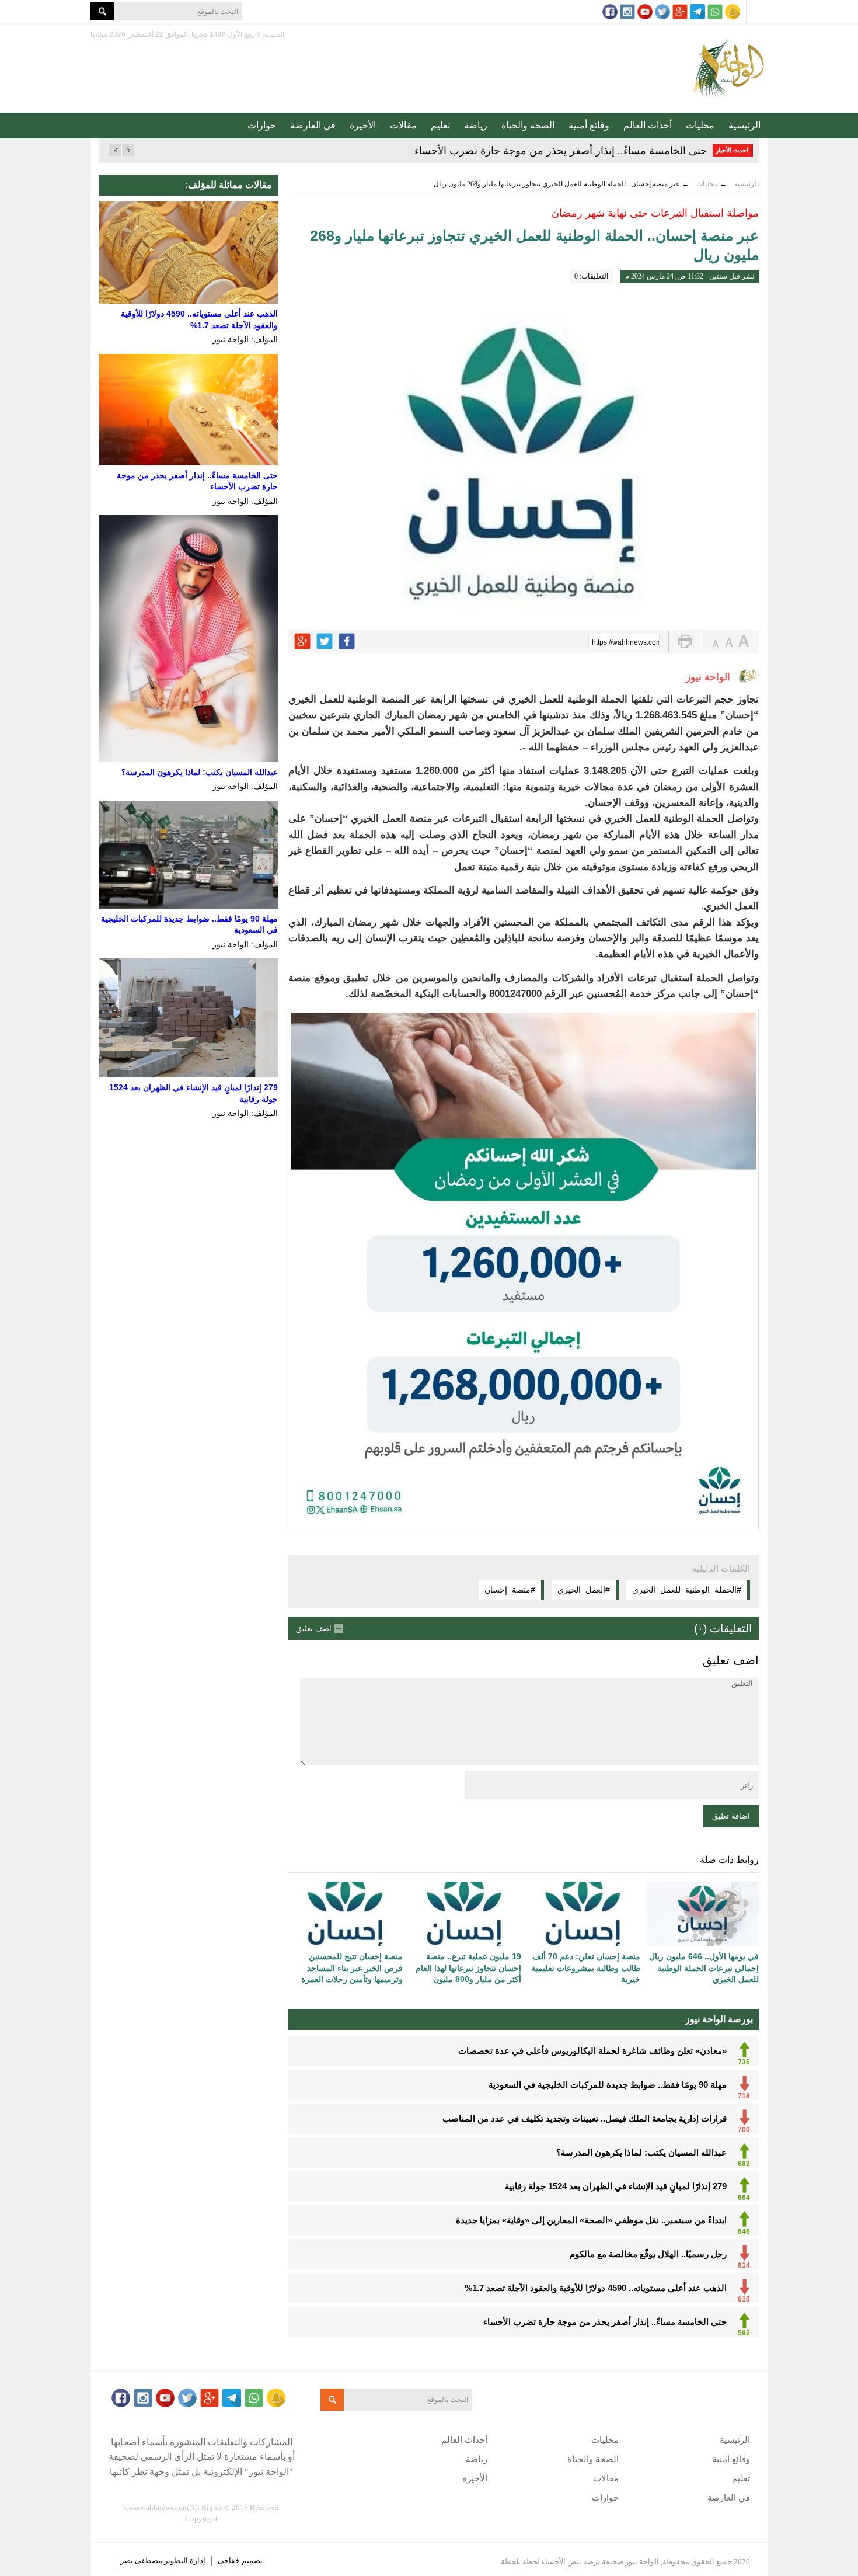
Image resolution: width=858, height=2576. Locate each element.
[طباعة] (685, 642)
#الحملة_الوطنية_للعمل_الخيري (687, 1590)
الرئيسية (744, 125)
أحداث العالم (648, 125)
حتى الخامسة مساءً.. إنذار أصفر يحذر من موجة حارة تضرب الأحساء (561, 151)
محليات (700, 125)
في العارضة (313, 125)
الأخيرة (363, 125)
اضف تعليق (314, 1628)
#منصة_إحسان (510, 1590)
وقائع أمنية (589, 125)
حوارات (262, 125)
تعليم (440, 125)
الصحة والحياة (528, 125)
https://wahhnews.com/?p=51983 (626, 642)
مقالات (403, 125)
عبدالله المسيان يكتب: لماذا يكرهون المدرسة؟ (200, 772)
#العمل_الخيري (584, 1590)
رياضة (476, 125)
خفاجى (229, 2561)
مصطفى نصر (142, 2561)
